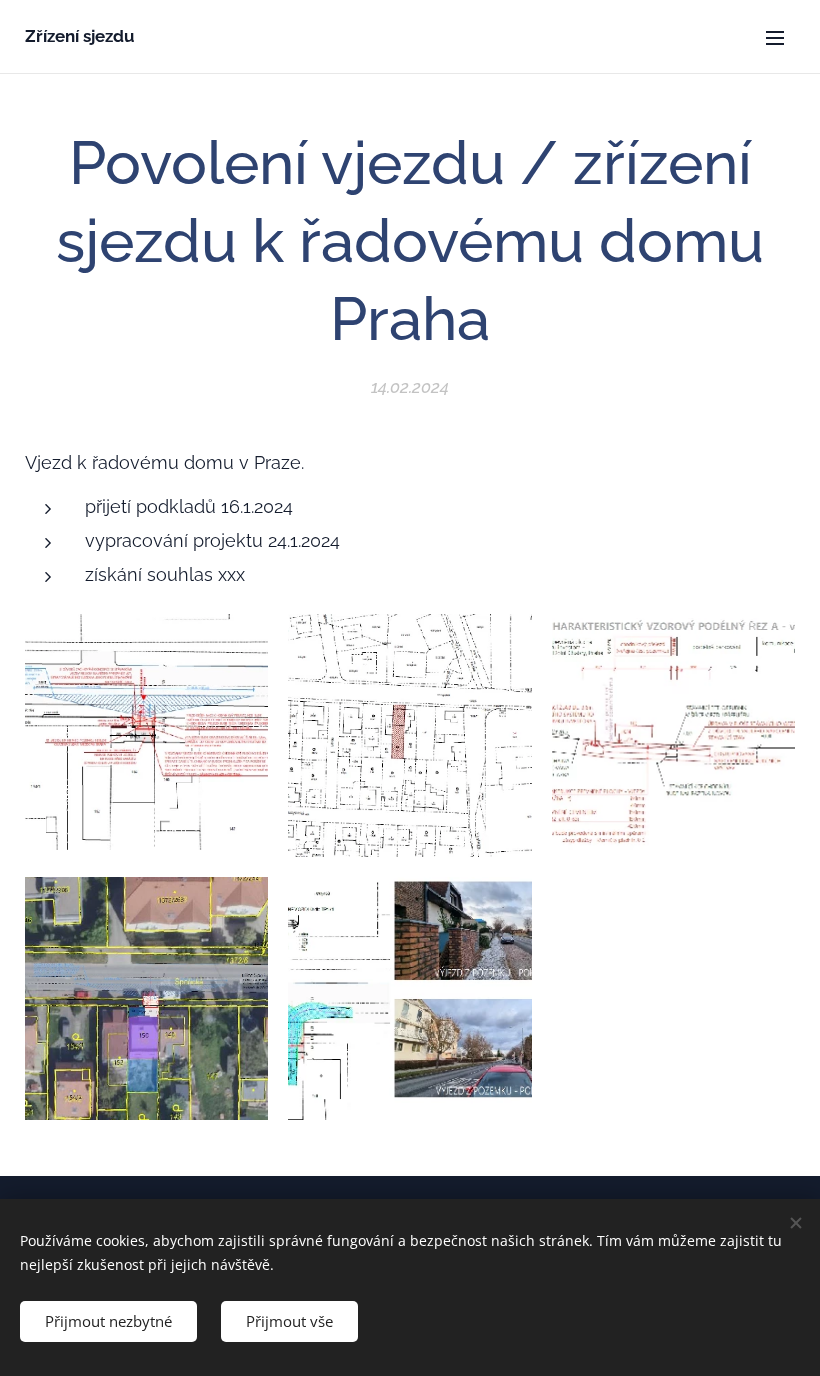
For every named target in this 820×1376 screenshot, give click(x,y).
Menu (775, 37)
